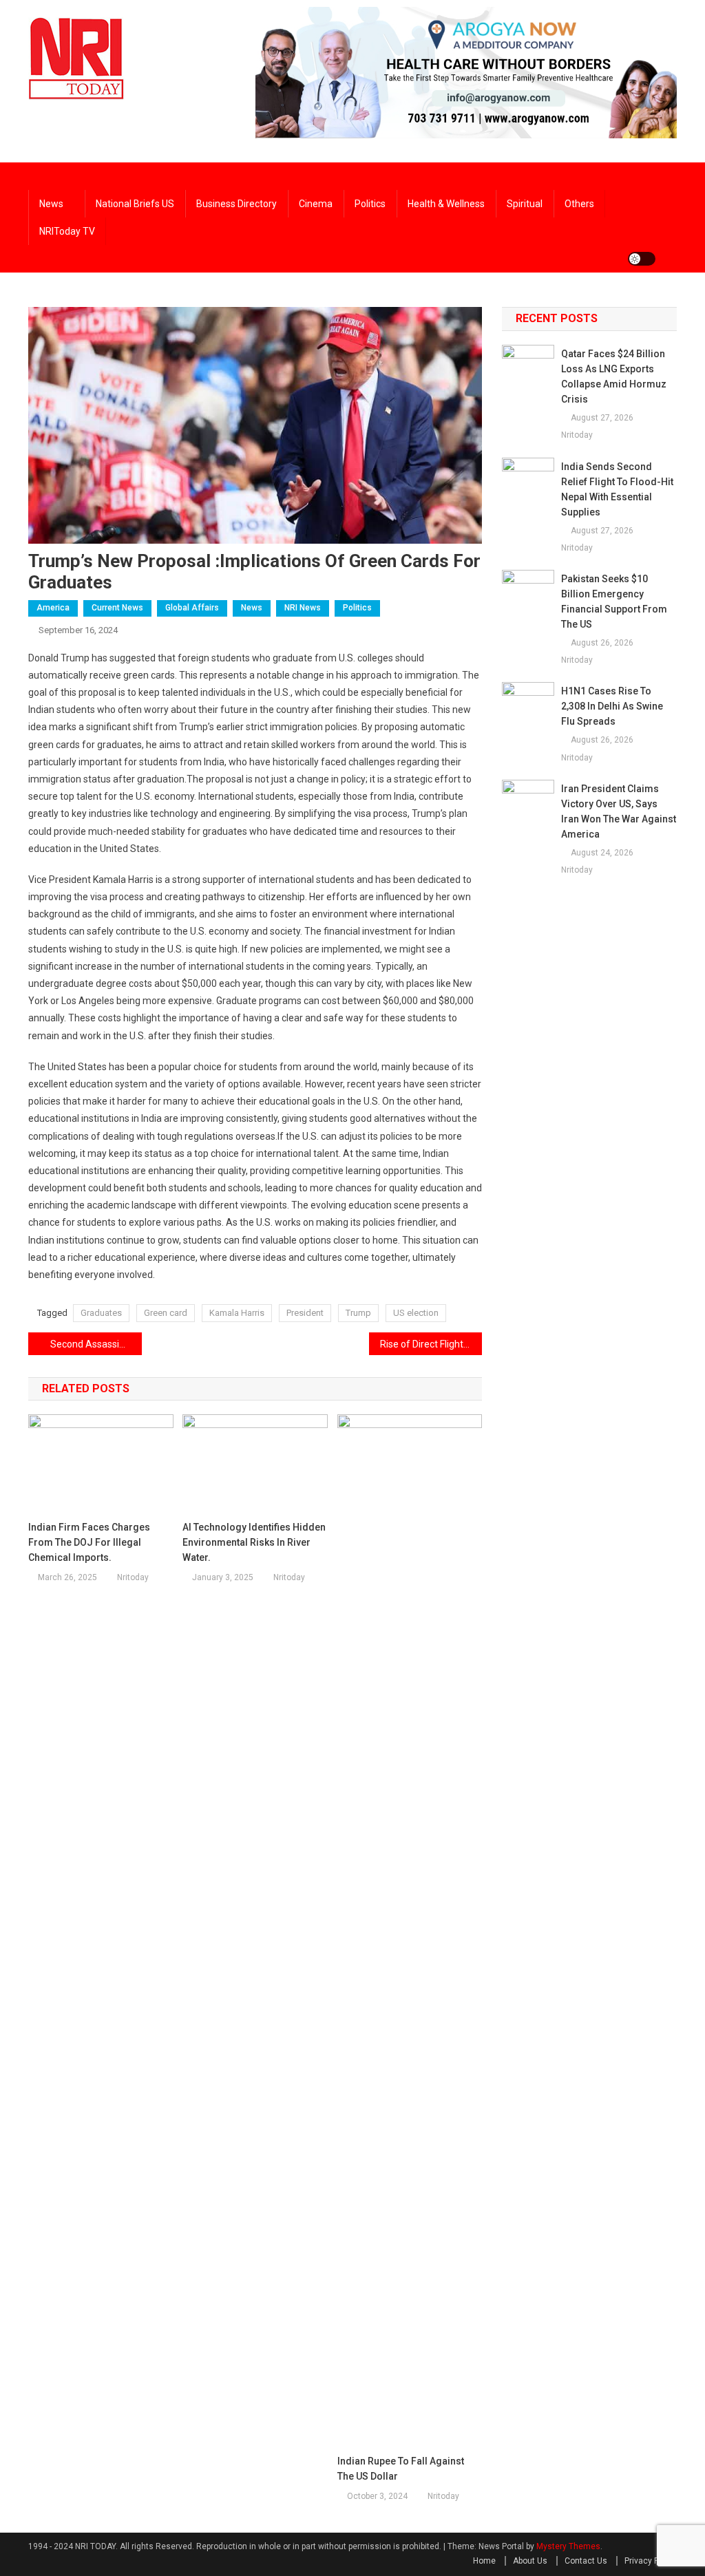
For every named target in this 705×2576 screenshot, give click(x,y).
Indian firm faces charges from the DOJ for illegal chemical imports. (89, 1542)
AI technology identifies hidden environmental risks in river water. (254, 1542)
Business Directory (236, 204)
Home (484, 2561)
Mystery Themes (568, 2546)
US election (416, 1313)
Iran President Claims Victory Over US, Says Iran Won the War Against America (619, 811)
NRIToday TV (67, 231)
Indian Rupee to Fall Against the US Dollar (401, 2469)
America (53, 608)
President (305, 1313)
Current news (117, 608)
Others (579, 204)
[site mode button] (642, 259)
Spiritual (525, 204)
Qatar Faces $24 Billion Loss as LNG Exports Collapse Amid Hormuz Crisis (614, 376)
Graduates (101, 1313)
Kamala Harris (237, 1313)
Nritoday (133, 1577)
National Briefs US (135, 204)
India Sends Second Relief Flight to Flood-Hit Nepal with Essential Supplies (617, 489)
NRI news (303, 608)
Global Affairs (192, 608)
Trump (358, 1313)
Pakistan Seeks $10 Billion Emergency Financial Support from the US (614, 602)
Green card (166, 1313)
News (51, 204)
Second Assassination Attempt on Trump (96, 1344)
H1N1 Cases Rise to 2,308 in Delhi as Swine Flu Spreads (612, 706)
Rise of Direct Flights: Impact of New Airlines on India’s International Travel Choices (431, 1344)
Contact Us (586, 2561)
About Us (530, 2561)
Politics (370, 204)
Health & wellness (446, 204)
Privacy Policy (651, 2561)
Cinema (316, 204)
